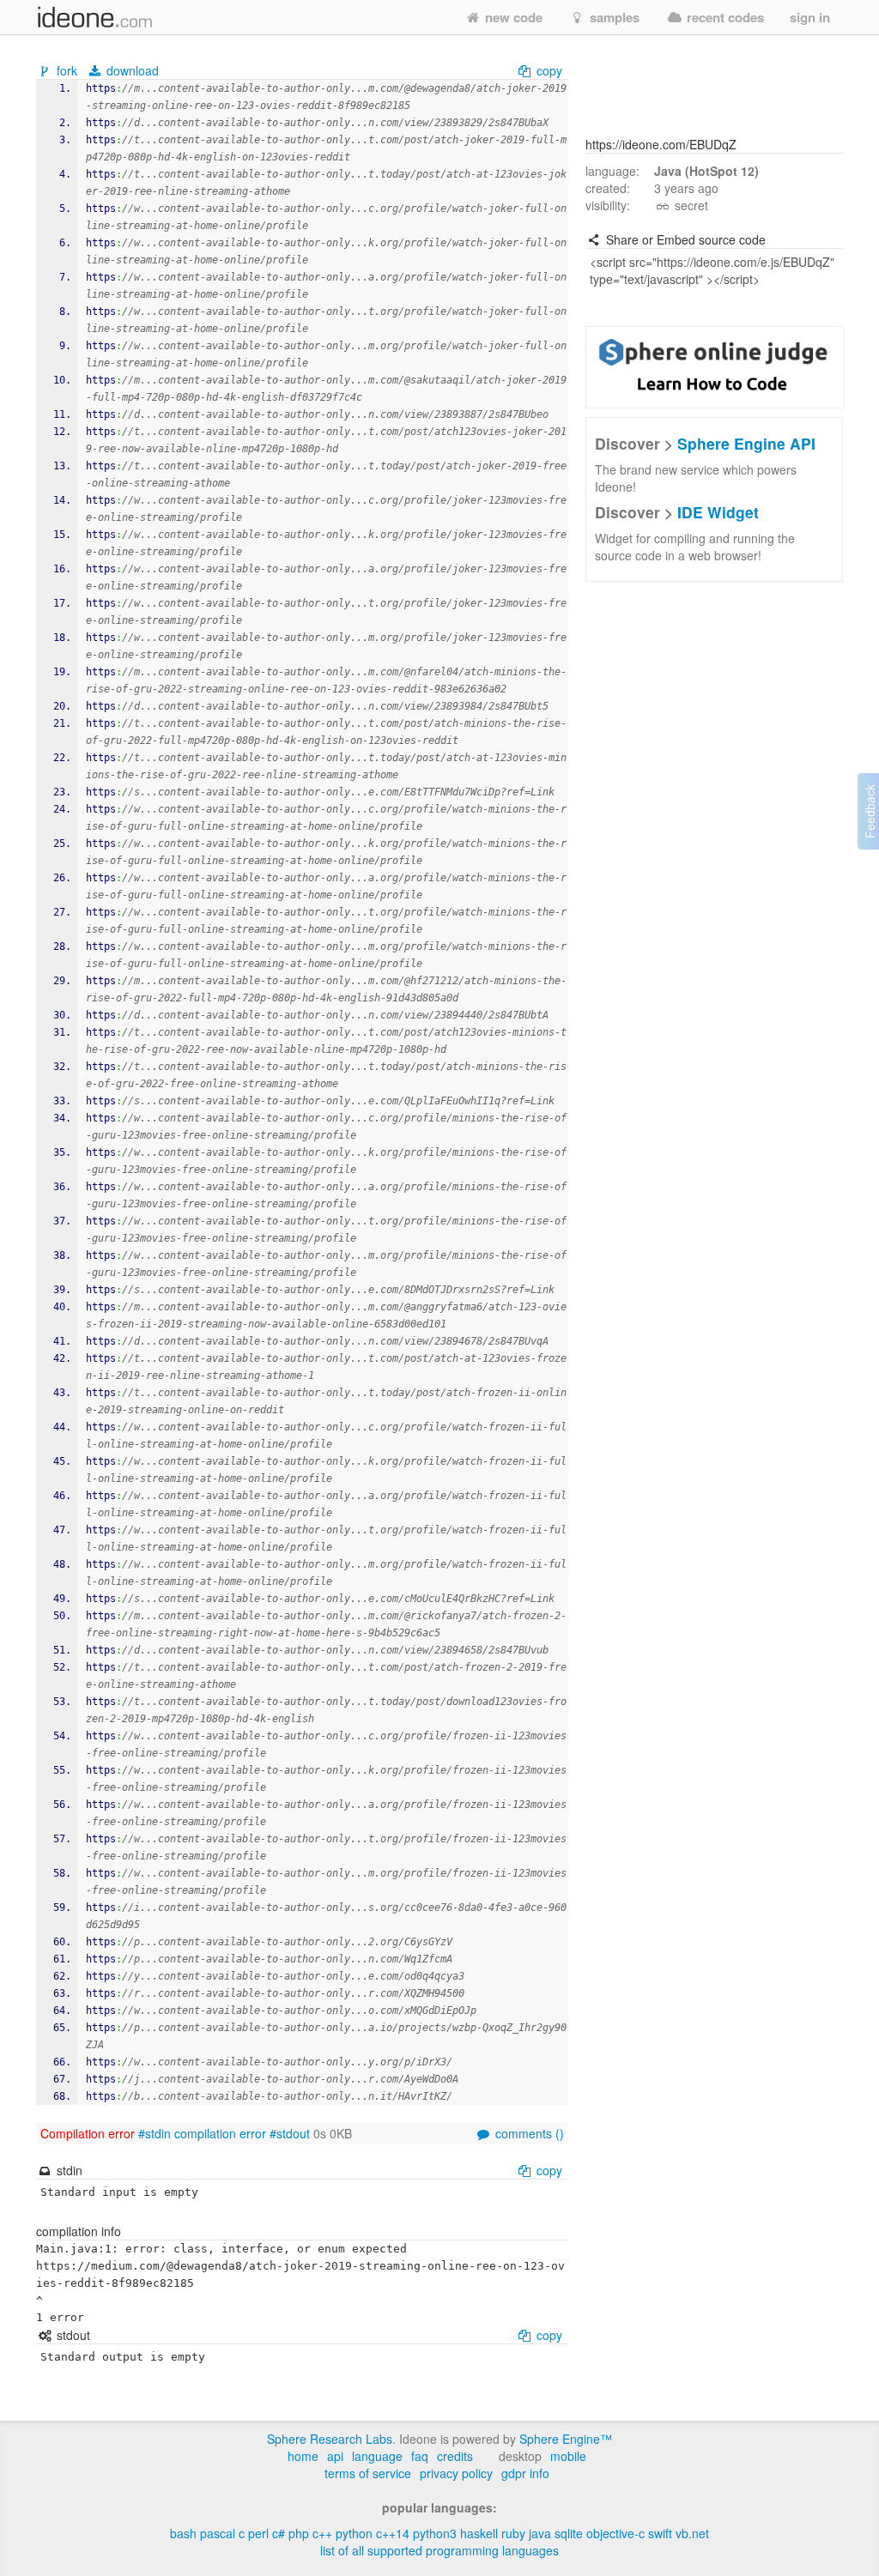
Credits (455, 2456)
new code (512, 17)
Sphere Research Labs (330, 2439)
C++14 (393, 2533)
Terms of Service (368, 2473)
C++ (322, 2533)
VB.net (692, 2533)
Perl (258, 2533)
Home (303, 2456)
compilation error (220, 2133)
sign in (810, 17)
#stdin (155, 2133)
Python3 (435, 2533)
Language (377, 2456)
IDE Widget (718, 512)
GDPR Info (525, 2473)
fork (67, 70)
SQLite (569, 2533)
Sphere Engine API (746, 443)
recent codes (724, 17)
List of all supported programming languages (439, 2550)
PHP (299, 2533)
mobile (568, 2456)
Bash (183, 2533)
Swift (660, 2533)
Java (540, 2533)
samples (613, 17)
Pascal (218, 2533)
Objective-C (615, 2533)
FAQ (420, 2456)
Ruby (513, 2533)
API (335, 2456)
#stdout (290, 2133)
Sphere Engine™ (566, 2439)
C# (279, 2533)
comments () (528, 2133)
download (131, 70)
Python (354, 2533)
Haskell (479, 2533)
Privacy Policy (456, 2473)
